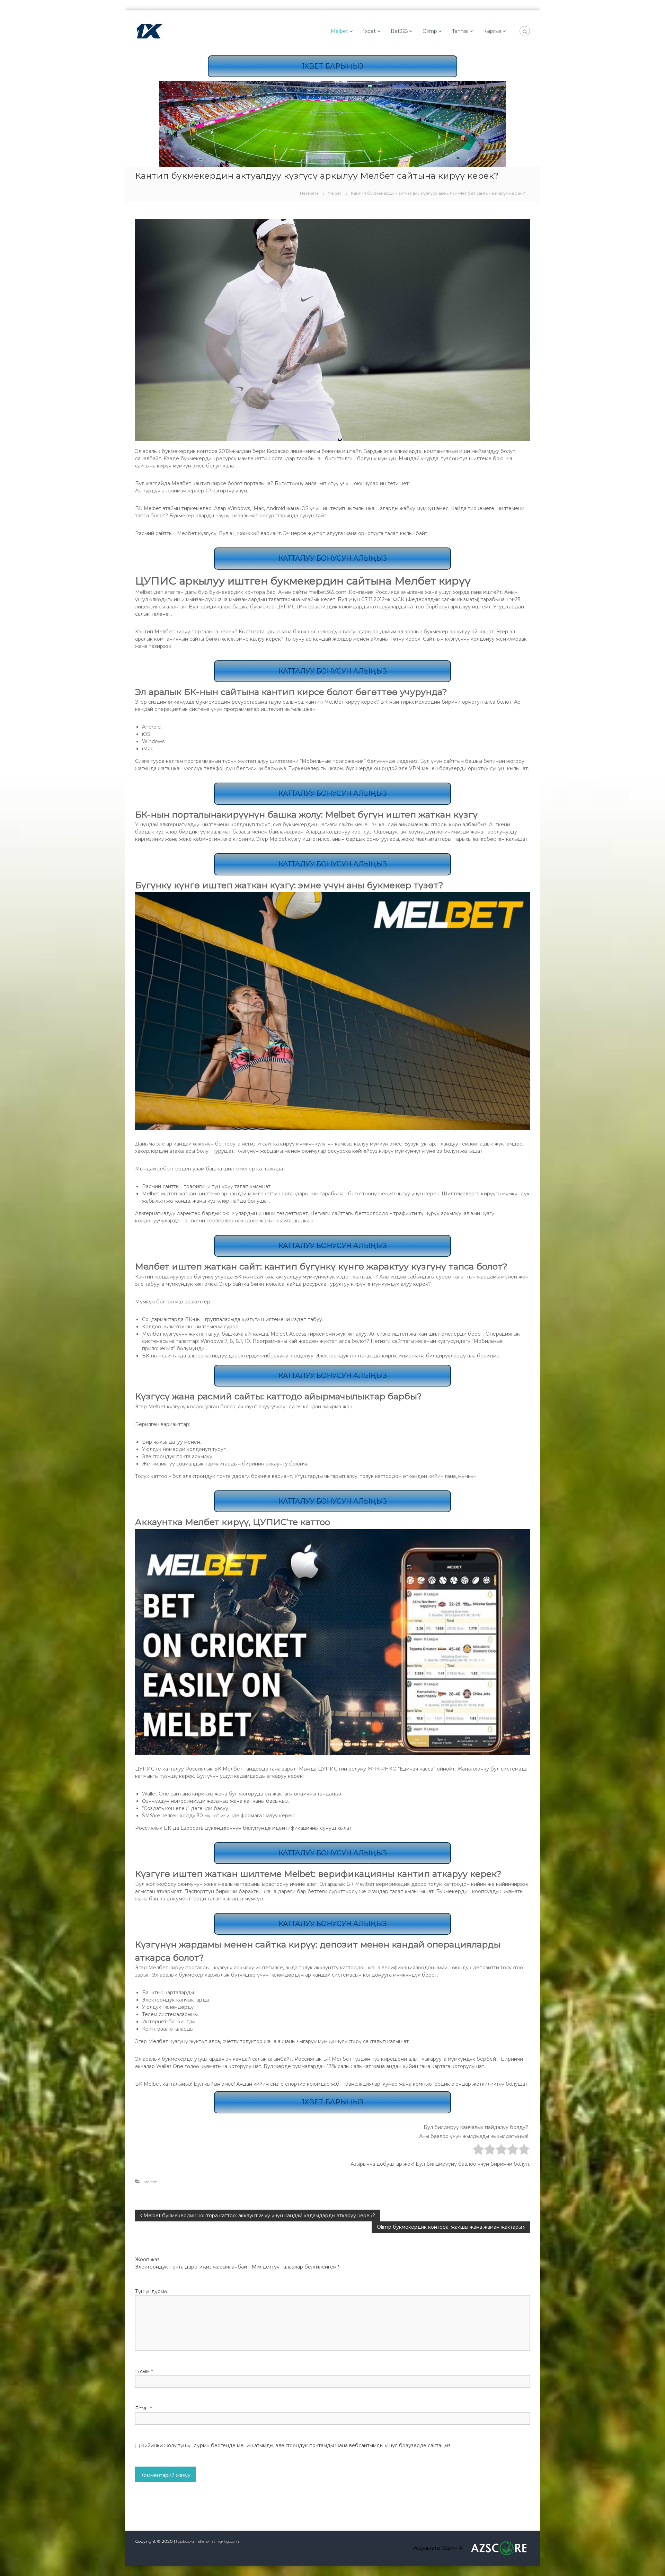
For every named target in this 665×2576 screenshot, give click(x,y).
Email (143, 2408)
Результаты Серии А (437, 2548)
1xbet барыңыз (333, 66)
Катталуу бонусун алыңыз (333, 558)
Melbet (339, 31)
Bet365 (399, 31)
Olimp (430, 31)
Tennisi (460, 31)
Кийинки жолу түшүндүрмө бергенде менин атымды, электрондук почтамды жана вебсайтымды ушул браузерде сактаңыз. (296, 2445)
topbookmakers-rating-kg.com (207, 2541)
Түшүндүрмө (151, 2291)
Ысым (144, 2371)
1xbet (369, 31)
